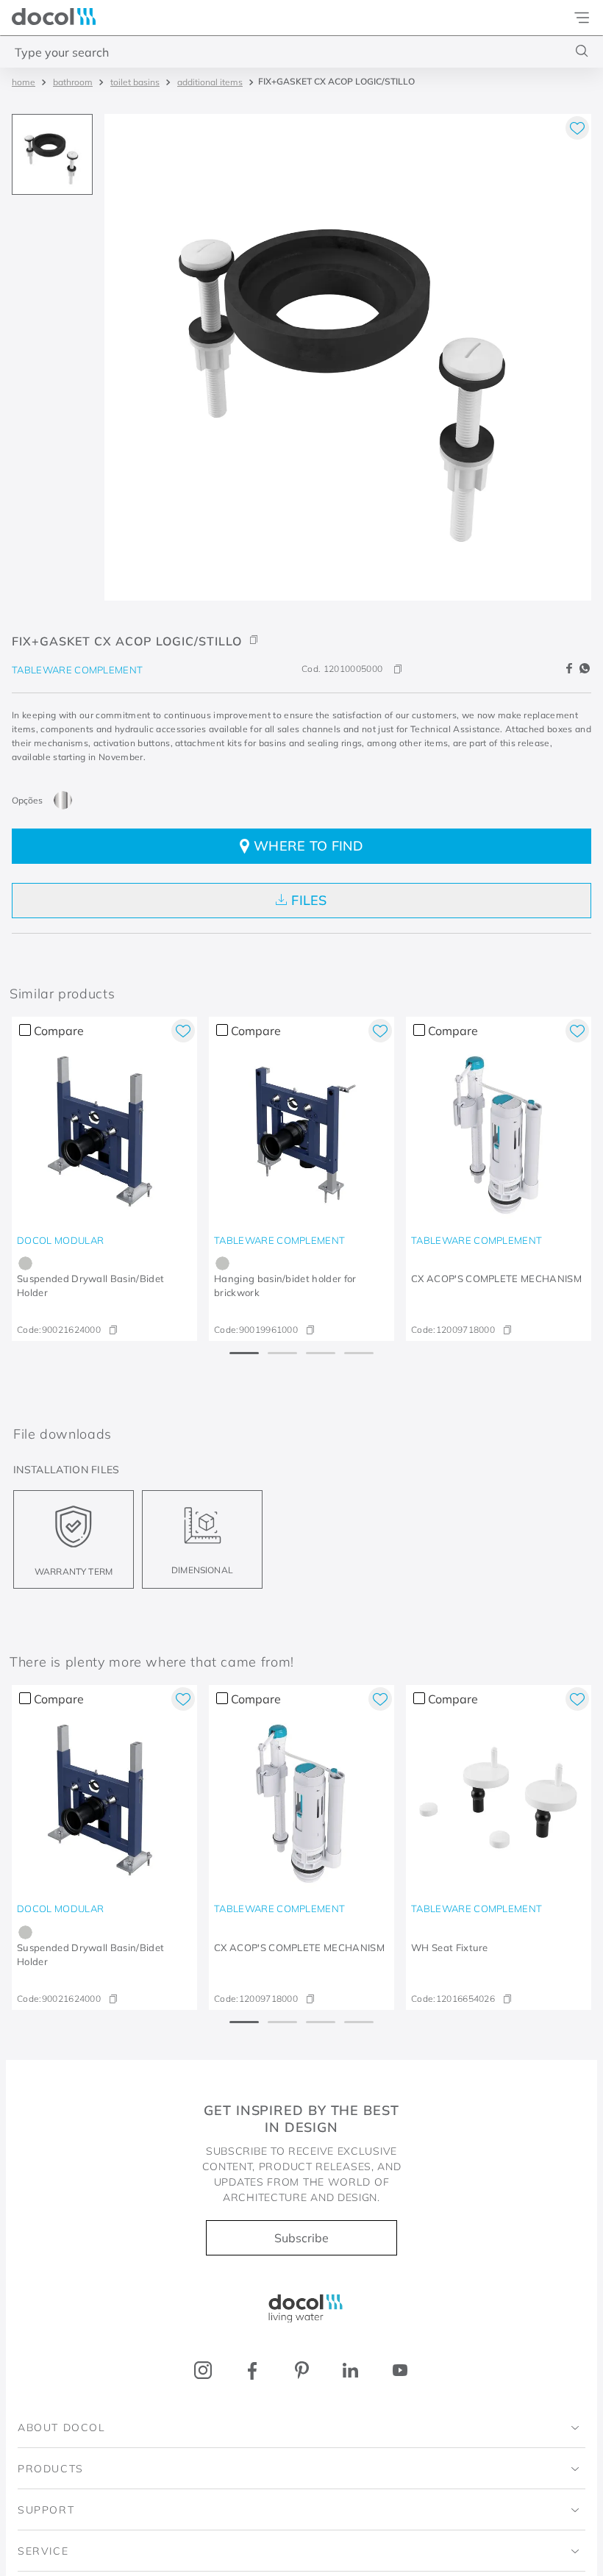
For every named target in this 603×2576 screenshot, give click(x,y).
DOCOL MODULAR (60, 1240)
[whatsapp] (585, 669)
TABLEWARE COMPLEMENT (77, 670)
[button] (301, 630)
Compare (59, 1031)
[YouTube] (400, 2371)
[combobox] (301, 51)
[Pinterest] (302, 2371)
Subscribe (301, 2238)
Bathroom (73, 82)
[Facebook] (253, 2371)
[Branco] (420, 1932)
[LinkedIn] (350, 2371)
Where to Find (308, 846)
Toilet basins (135, 82)
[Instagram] (203, 2371)
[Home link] (24, 82)
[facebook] (571, 669)
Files (309, 900)
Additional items (210, 82)
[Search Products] (582, 51)
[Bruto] (63, 800)
